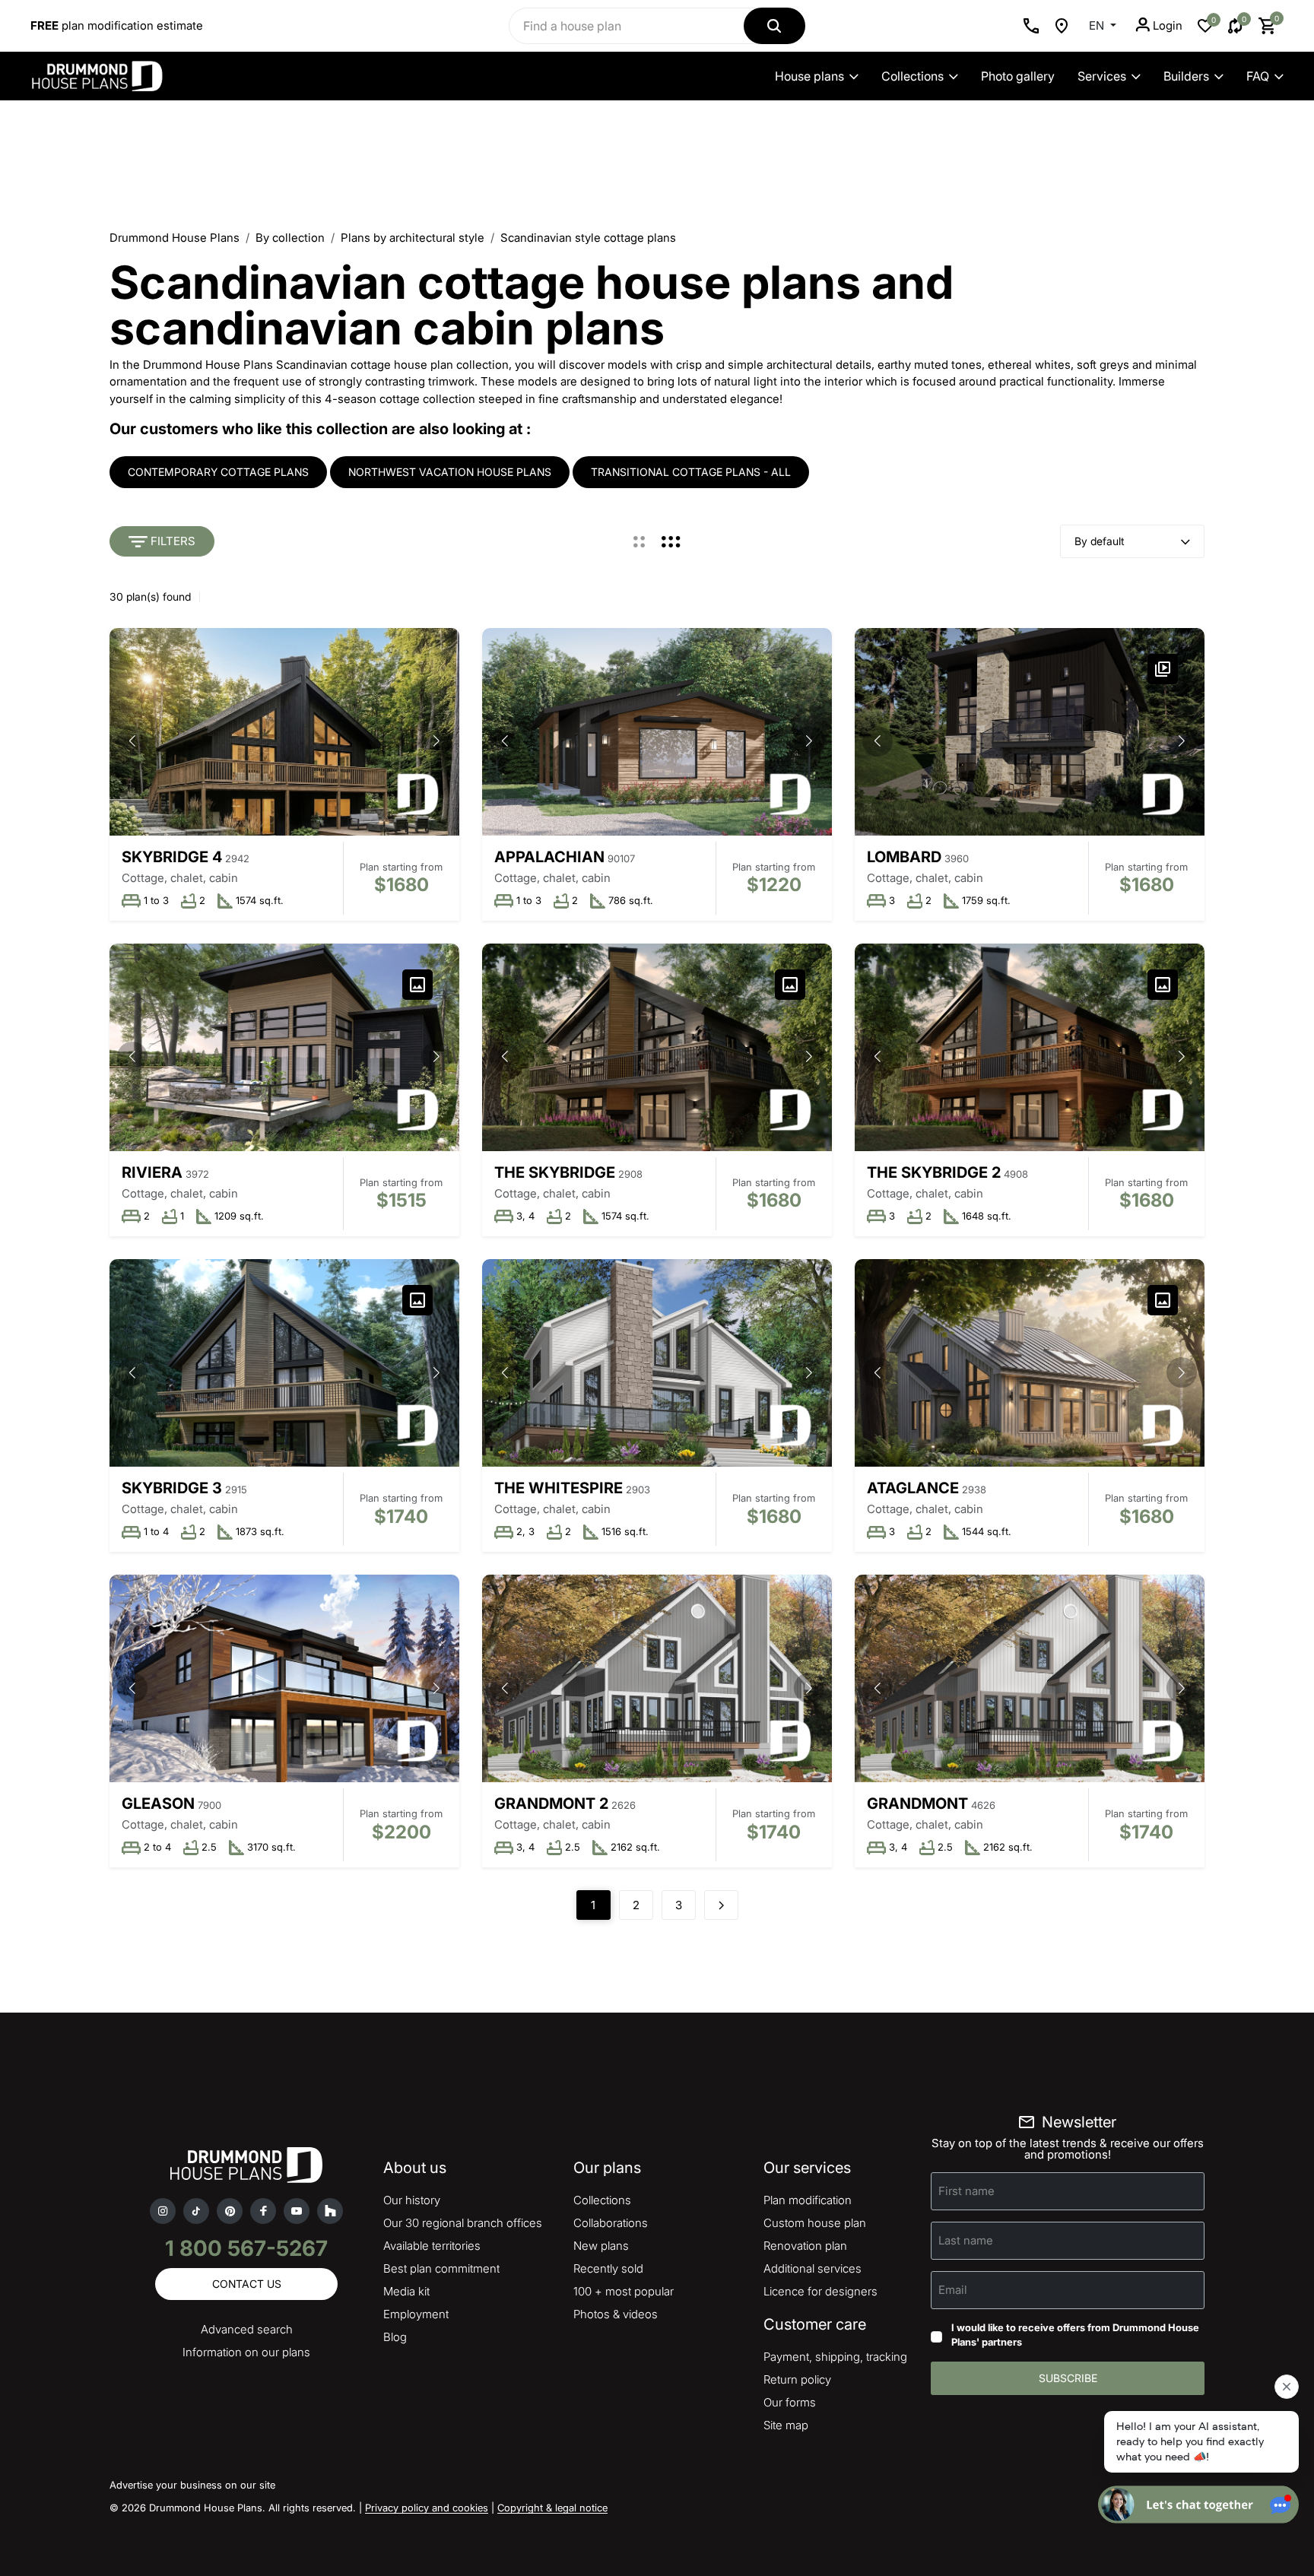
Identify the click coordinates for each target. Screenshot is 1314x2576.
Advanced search (247, 2329)
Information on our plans (246, 2352)
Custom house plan (815, 2223)
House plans (809, 76)
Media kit (406, 2291)
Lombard (904, 857)
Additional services (813, 2268)
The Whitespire (559, 1488)
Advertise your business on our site (192, 2485)
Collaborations (611, 2223)
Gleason (158, 1804)
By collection (290, 238)
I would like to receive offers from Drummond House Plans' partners (1075, 2335)
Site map (786, 2425)
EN (1098, 25)
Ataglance (913, 1488)
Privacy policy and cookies (427, 2508)
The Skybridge (555, 1172)
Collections (912, 76)
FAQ (1258, 76)
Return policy (797, 2379)
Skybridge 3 (172, 1488)
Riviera (152, 1172)
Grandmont (917, 1804)
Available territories (432, 2246)
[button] (436, 741)
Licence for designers (820, 2291)
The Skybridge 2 (934, 1172)
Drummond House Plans (175, 238)
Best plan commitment (441, 2268)
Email (953, 2290)
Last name (966, 2240)
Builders (1186, 76)
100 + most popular (624, 2291)
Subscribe (1068, 2378)
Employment (416, 2314)
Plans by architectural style (413, 238)
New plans (601, 2246)
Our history (412, 2200)
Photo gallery (1018, 76)
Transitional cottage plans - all (691, 472)
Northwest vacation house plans (450, 472)
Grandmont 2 (551, 1804)
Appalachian (549, 857)
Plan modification (808, 2200)
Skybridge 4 (172, 857)
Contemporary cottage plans (218, 472)
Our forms (790, 2402)
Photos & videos (616, 2314)
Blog (395, 2337)
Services (1102, 76)
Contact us (247, 2284)
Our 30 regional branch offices (463, 2223)
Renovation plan (805, 2246)
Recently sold (608, 2268)
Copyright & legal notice (552, 2508)
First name (966, 2191)
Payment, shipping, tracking (835, 2357)
